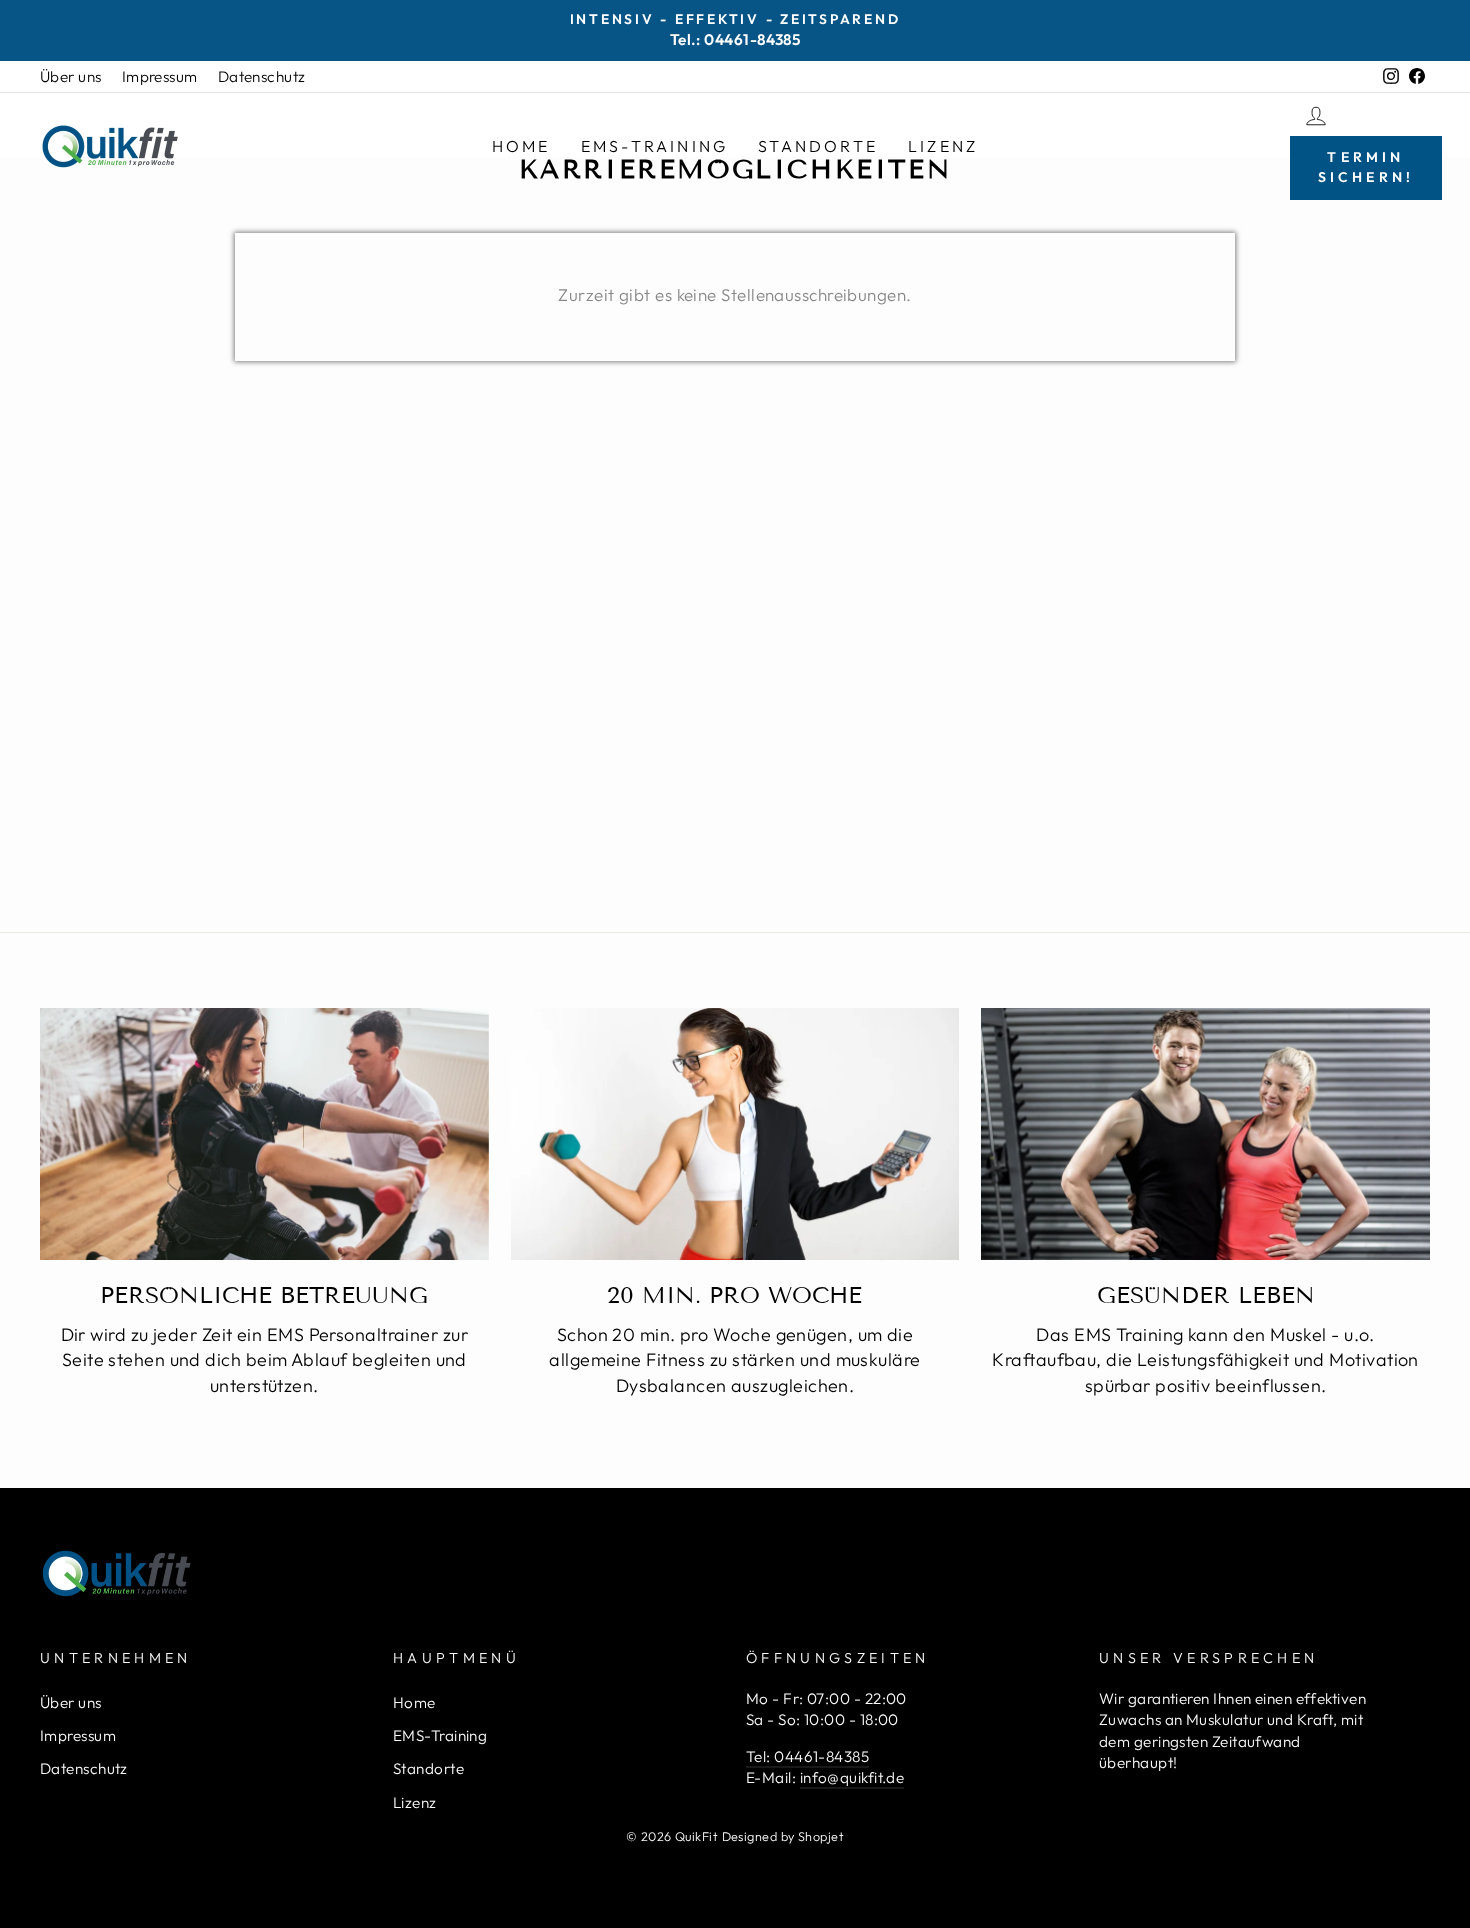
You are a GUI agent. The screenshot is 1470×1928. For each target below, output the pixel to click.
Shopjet (821, 1836)
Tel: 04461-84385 (807, 1756)
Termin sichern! (1366, 167)
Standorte (818, 146)
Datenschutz (262, 76)
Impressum (160, 76)
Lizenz (943, 146)
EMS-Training (654, 146)
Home (521, 146)
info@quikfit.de (852, 1777)
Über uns (71, 76)
